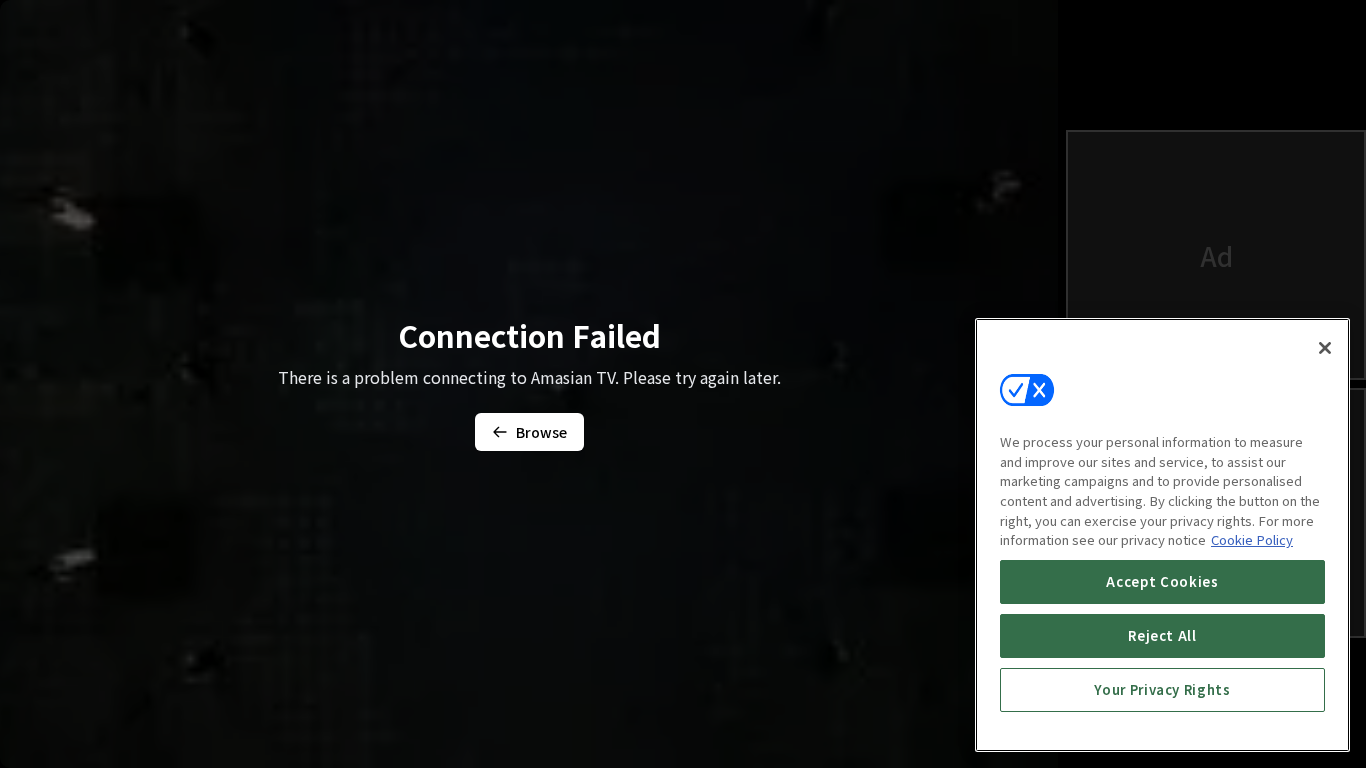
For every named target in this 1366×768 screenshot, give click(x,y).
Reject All (1162, 635)
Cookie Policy (1252, 539)
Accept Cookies (1162, 581)
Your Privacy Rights (1162, 689)
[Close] (1325, 348)
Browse (541, 432)
